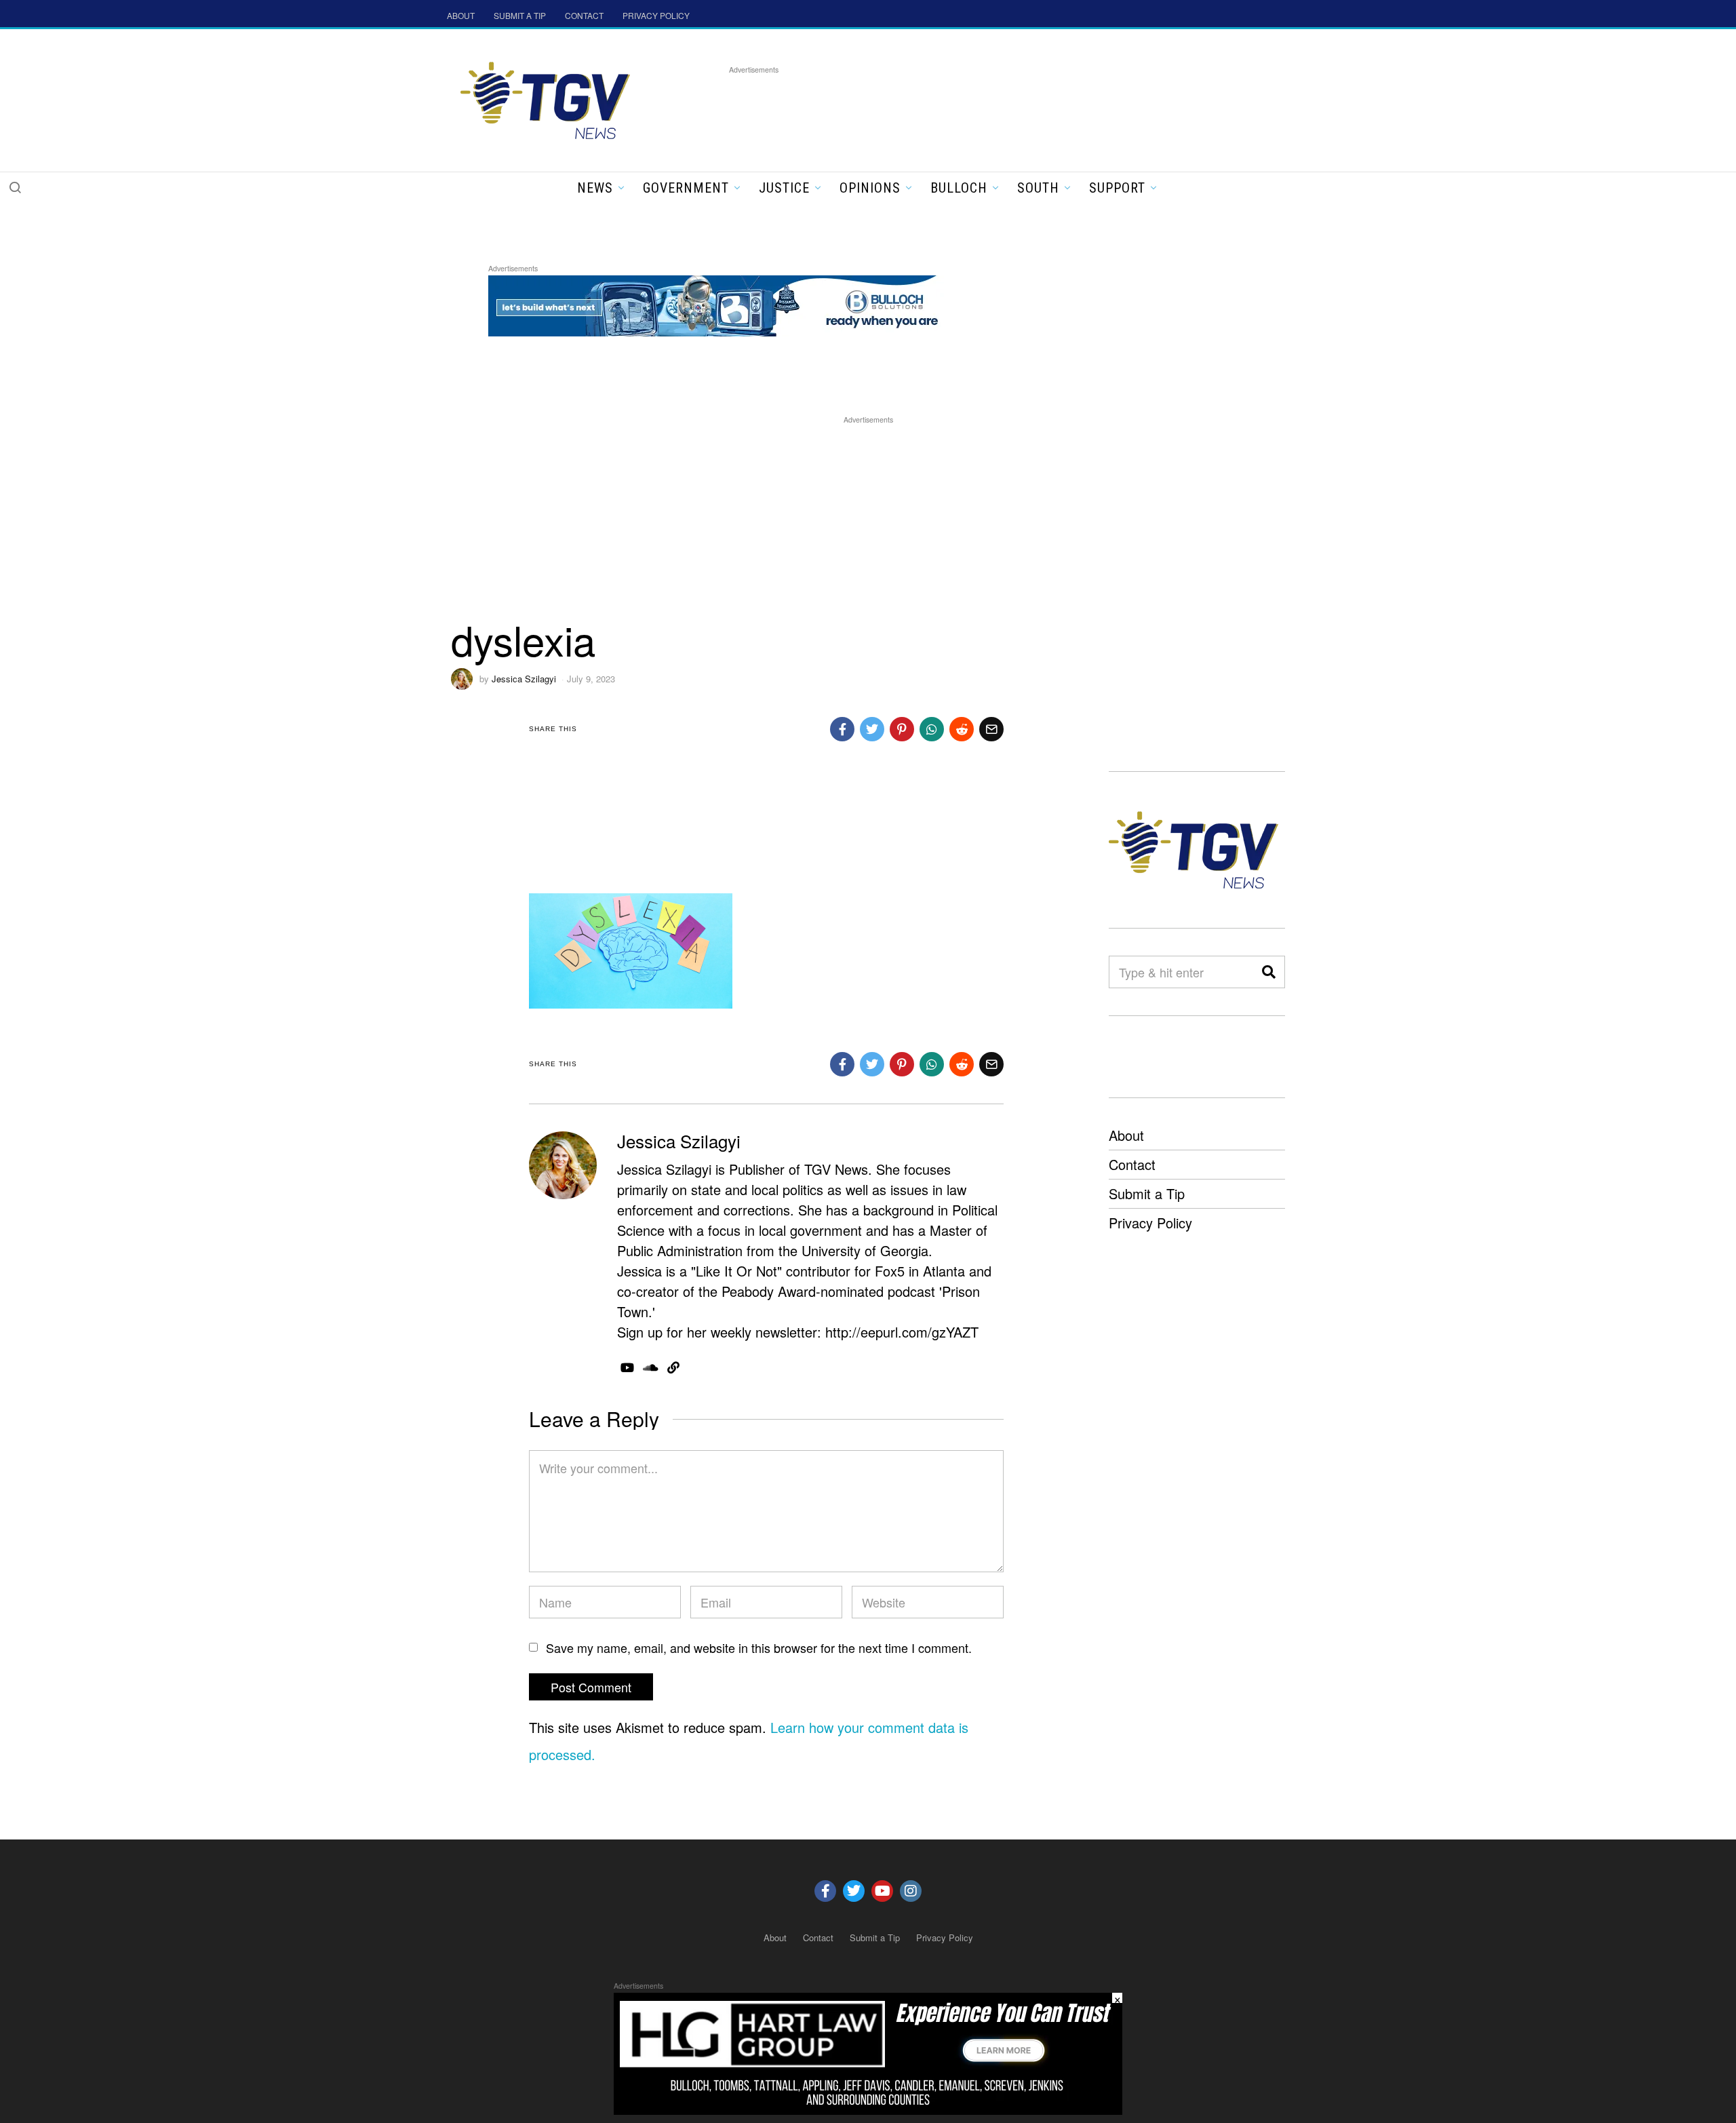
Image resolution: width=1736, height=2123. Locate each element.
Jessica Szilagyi (524, 679)
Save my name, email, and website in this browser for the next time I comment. (759, 1648)
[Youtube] (882, 1891)
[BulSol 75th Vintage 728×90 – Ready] (735, 304)
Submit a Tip (1147, 1193)
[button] (15, 187)
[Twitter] (854, 1891)
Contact (1132, 1164)
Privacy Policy (1150, 1223)
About (1126, 1135)
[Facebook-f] (825, 1891)
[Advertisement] (976, 108)
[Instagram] (911, 1891)
